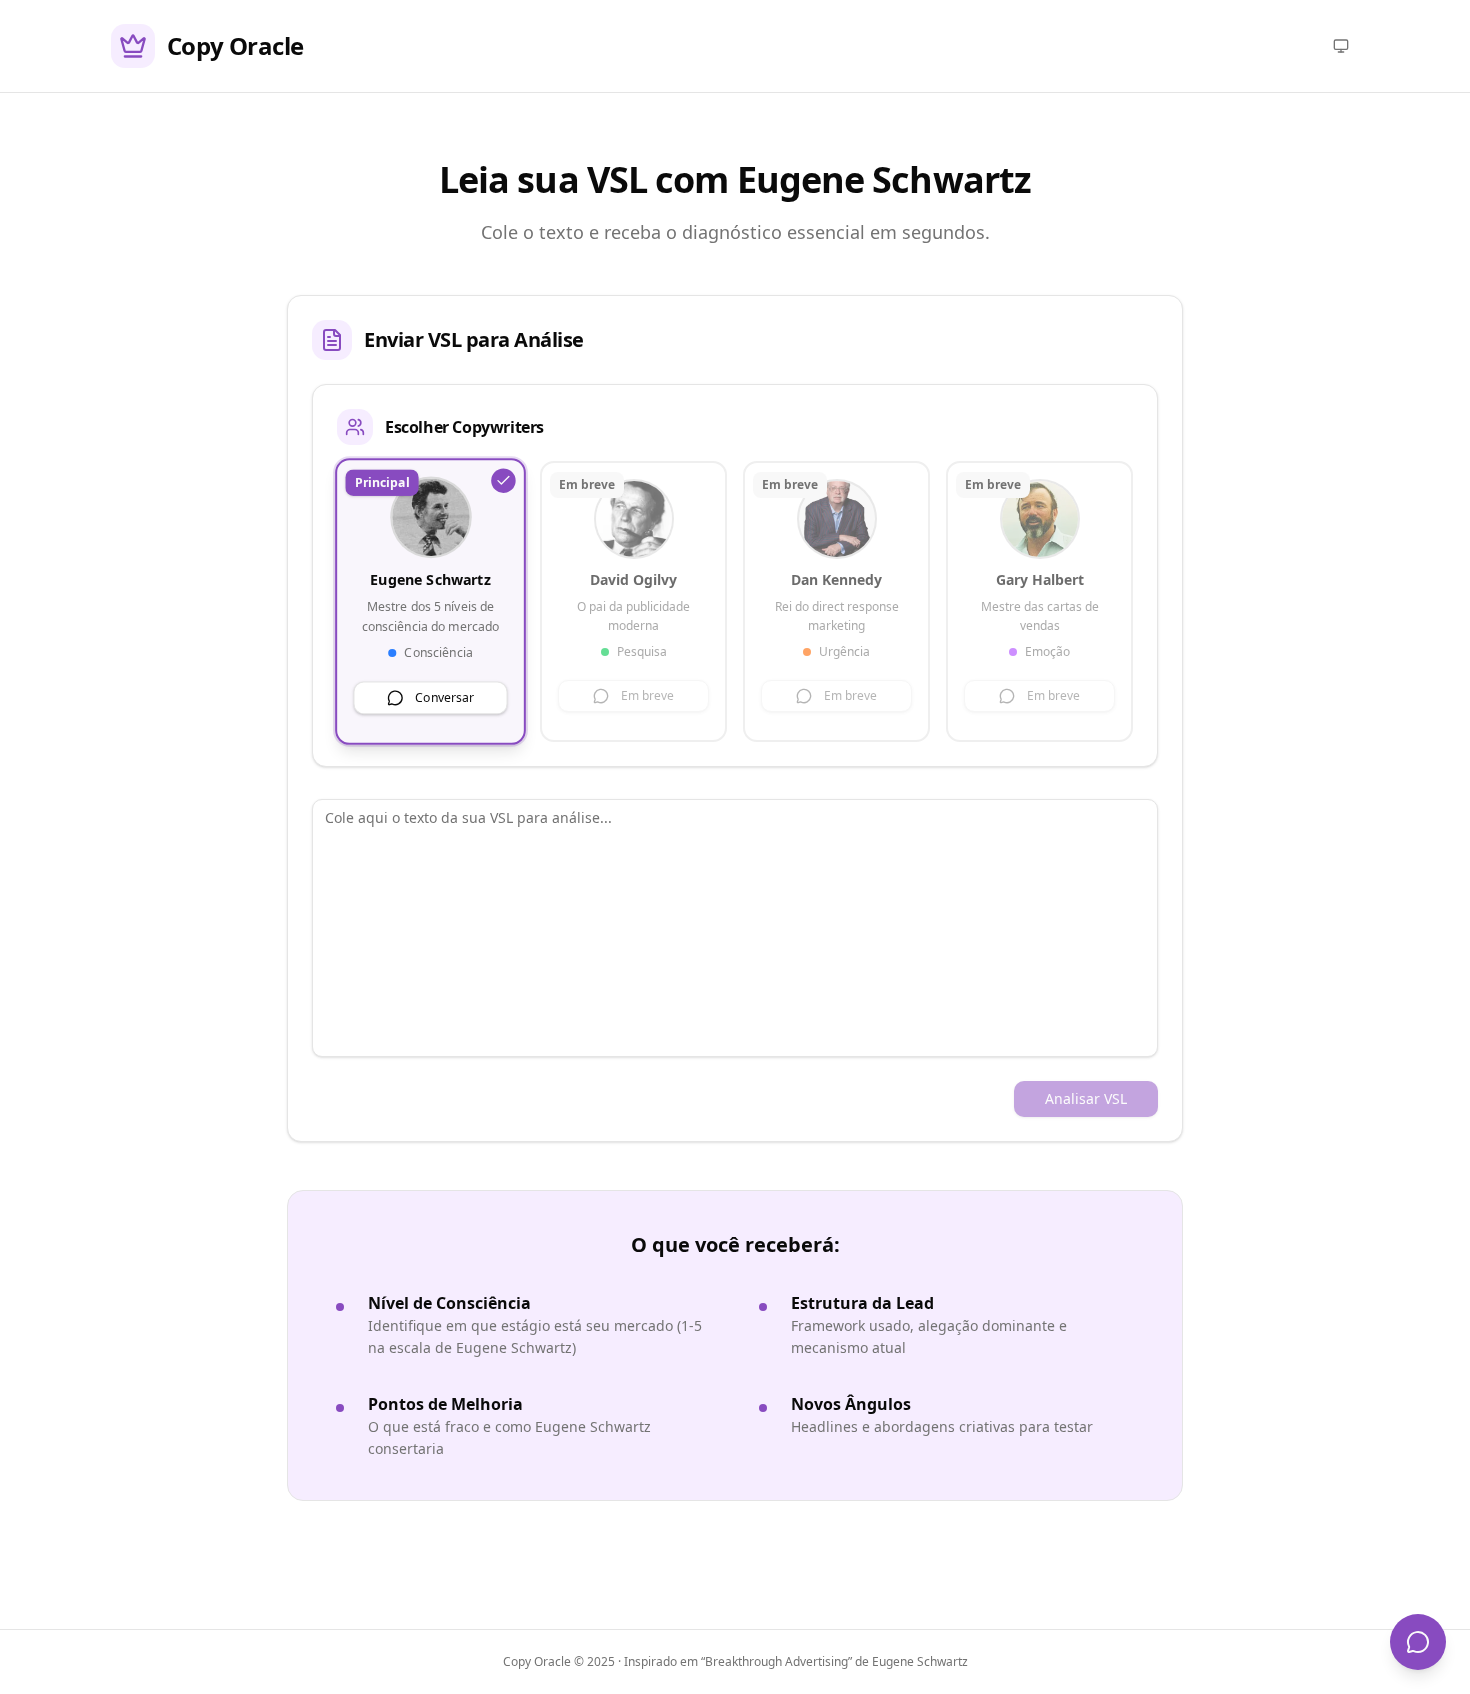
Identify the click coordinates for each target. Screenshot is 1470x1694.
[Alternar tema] (1341, 46)
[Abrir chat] (1418, 1642)
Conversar (444, 696)
